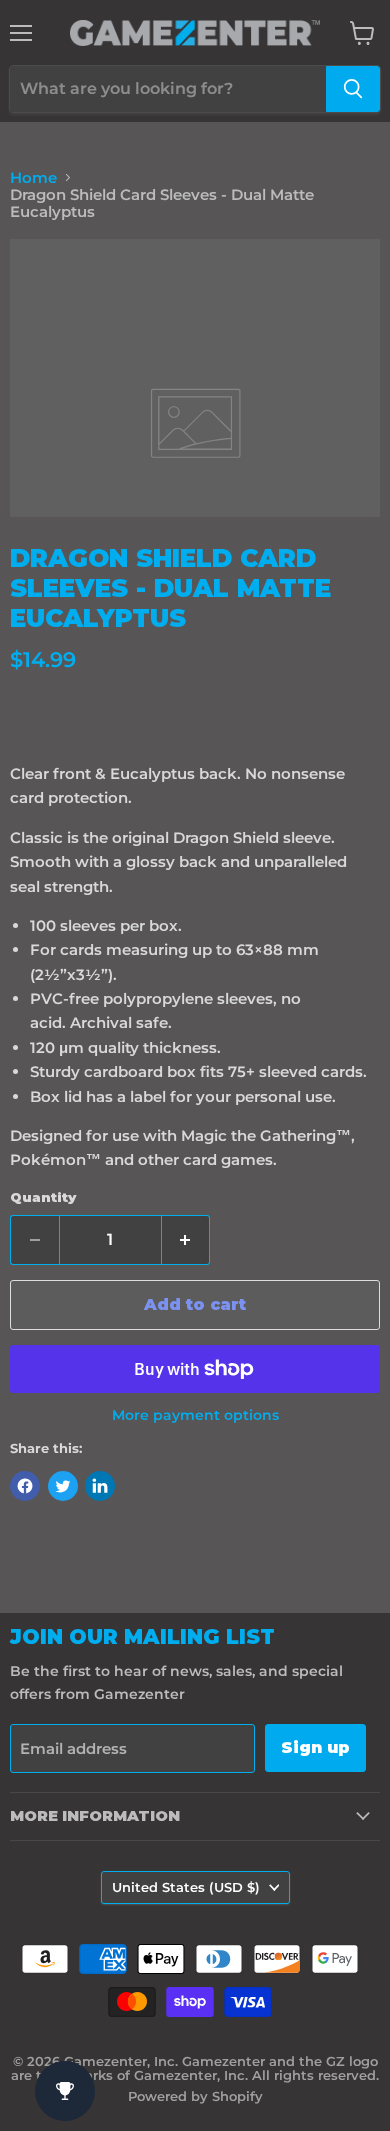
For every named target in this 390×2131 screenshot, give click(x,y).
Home (33, 177)
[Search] (353, 89)
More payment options (195, 1415)
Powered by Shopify (195, 2096)
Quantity (43, 1197)
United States (186, 1887)
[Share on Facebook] (25, 1486)
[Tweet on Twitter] (63, 1486)
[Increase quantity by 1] (186, 1240)
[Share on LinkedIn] (100, 1486)
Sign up (315, 1747)
